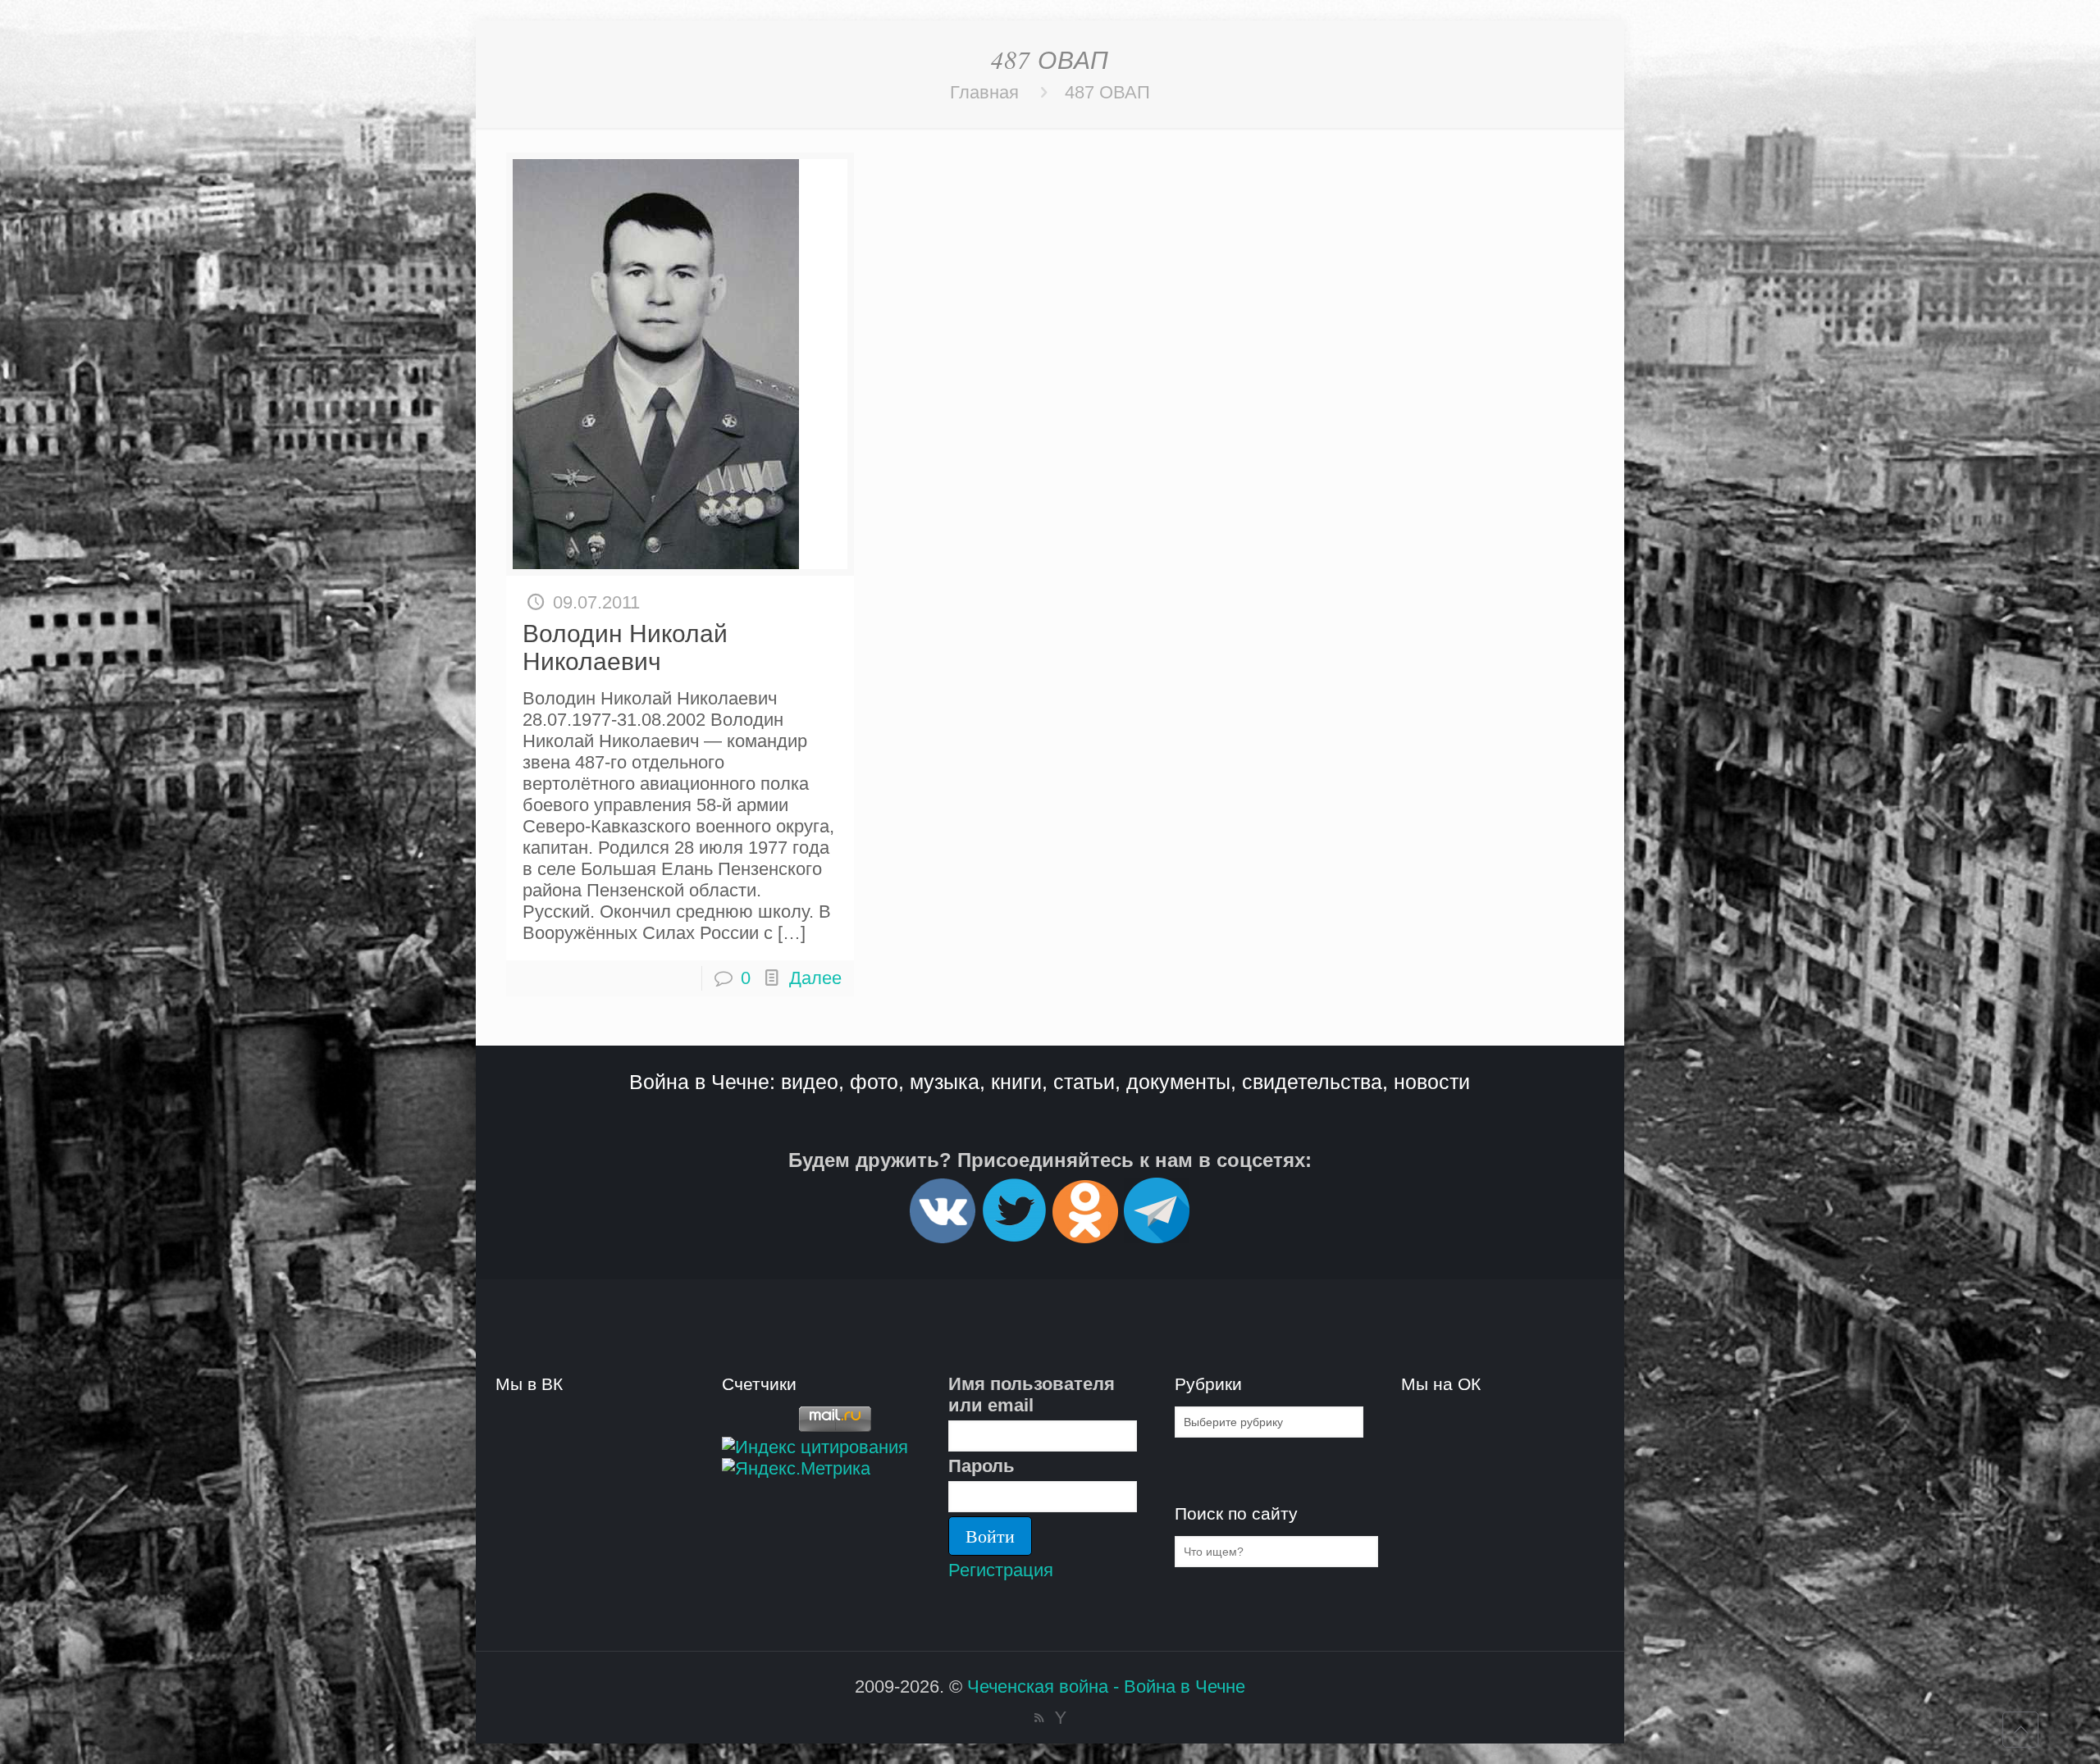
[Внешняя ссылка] (943, 1236)
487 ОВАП (1107, 92)
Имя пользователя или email (1032, 1395)
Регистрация (1001, 1570)
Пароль (982, 1466)
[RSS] (1039, 1718)
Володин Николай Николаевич (625, 647)
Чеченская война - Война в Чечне (1106, 1687)
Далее (815, 978)
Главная (984, 92)
